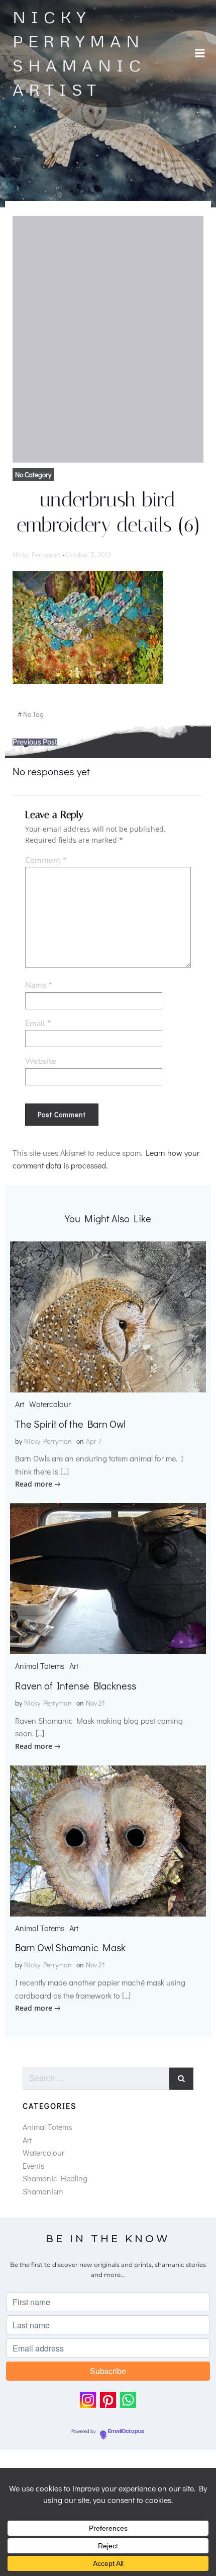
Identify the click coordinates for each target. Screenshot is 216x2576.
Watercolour (50, 1404)
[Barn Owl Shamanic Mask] (108, 1839)
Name (39, 985)
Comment (46, 860)
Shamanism (43, 2191)
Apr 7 (94, 1441)
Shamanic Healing (55, 2178)
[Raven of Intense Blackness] (108, 1577)
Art (20, 1404)
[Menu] (200, 53)
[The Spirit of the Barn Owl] (108, 1316)
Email (38, 1023)
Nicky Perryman (36, 555)
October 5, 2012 (88, 555)
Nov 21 (95, 1703)
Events (33, 2165)
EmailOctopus (126, 2432)
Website (41, 1061)
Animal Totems (40, 1666)
